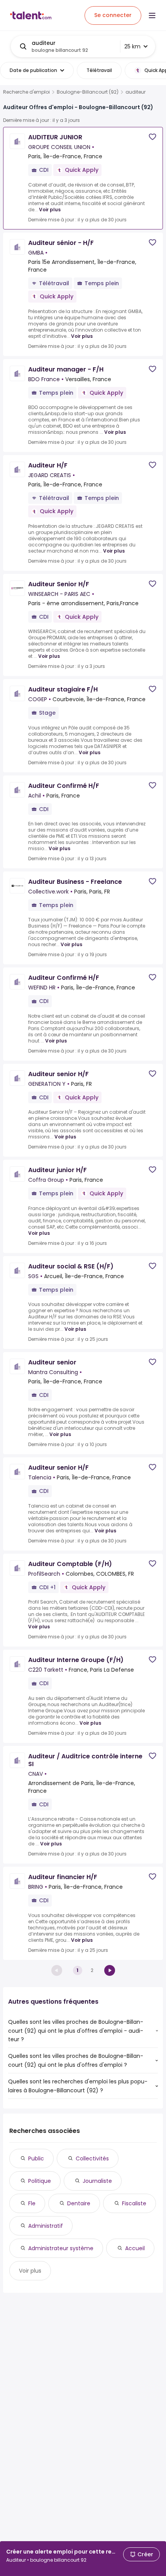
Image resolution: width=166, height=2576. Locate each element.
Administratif (46, 2226)
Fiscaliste (134, 2203)
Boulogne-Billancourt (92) (88, 92)
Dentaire (79, 2203)
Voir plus (50, 210)
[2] (110, 1970)
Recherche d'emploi (26, 92)
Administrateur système (61, 2248)
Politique (40, 2181)
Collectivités (92, 2158)
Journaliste (97, 2181)
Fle (32, 2203)
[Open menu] (152, 15)
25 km (132, 46)
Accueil (135, 2248)
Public (36, 2158)
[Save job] (152, 137)
